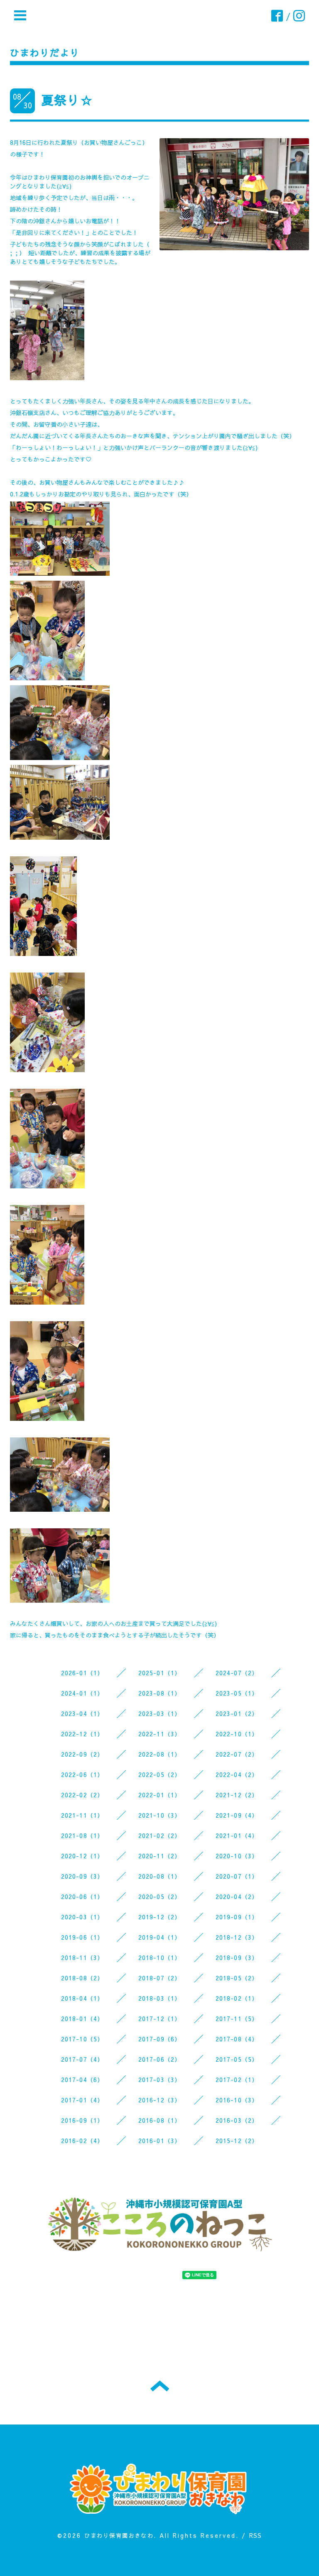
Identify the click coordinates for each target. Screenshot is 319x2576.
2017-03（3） (160, 2080)
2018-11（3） (82, 1958)
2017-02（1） (237, 2080)
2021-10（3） (160, 1815)
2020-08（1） (160, 1876)
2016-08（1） (160, 2120)
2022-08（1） (160, 1754)
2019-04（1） (160, 1937)
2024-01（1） (82, 1693)
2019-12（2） (160, 1917)
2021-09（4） (237, 1815)
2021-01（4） (237, 1835)
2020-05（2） (160, 1897)
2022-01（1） (160, 1795)
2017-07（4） (82, 2059)
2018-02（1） (237, 1998)
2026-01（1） (82, 1673)
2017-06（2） (160, 2059)
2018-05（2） (237, 1978)
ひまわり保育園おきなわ (119, 2535)
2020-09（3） (82, 1876)
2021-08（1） (82, 1835)
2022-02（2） (82, 1795)
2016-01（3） (160, 2141)
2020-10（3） (237, 1856)
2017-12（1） (160, 2019)
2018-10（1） (160, 1958)
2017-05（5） (237, 2059)
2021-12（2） (237, 1795)
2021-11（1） (82, 1815)
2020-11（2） (160, 1856)
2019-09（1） (237, 1917)
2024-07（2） (237, 1673)
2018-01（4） (82, 2019)
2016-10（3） (237, 2100)
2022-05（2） (160, 1774)
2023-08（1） (160, 1693)
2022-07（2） (237, 1754)
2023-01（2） (237, 1713)
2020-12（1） (82, 1856)
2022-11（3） (160, 1734)
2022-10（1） (237, 1734)
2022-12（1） (82, 1734)
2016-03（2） (237, 2120)
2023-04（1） (82, 1713)
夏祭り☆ (67, 100)
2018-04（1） (82, 1998)
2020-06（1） (82, 1897)
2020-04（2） (237, 1897)
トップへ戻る (160, 2386)
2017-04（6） (82, 2080)
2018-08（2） (82, 1978)
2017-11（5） (237, 2019)
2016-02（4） (82, 2141)
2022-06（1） (82, 1774)
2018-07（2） (160, 1978)
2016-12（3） (160, 2100)
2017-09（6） (160, 2039)
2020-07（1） (237, 1876)
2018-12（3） (237, 1937)
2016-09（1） (82, 2120)
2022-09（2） (82, 1754)
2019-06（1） (82, 1937)
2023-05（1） (237, 1693)
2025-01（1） (160, 1673)
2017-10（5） (82, 2039)
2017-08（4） (237, 2039)
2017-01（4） (82, 2100)
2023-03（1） (160, 1713)
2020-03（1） (82, 1917)
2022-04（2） (237, 1774)
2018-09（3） (237, 1958)
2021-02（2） (160, 1835)
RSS (256, 2535)
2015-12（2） (237, 2141)
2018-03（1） (160, 1998)
